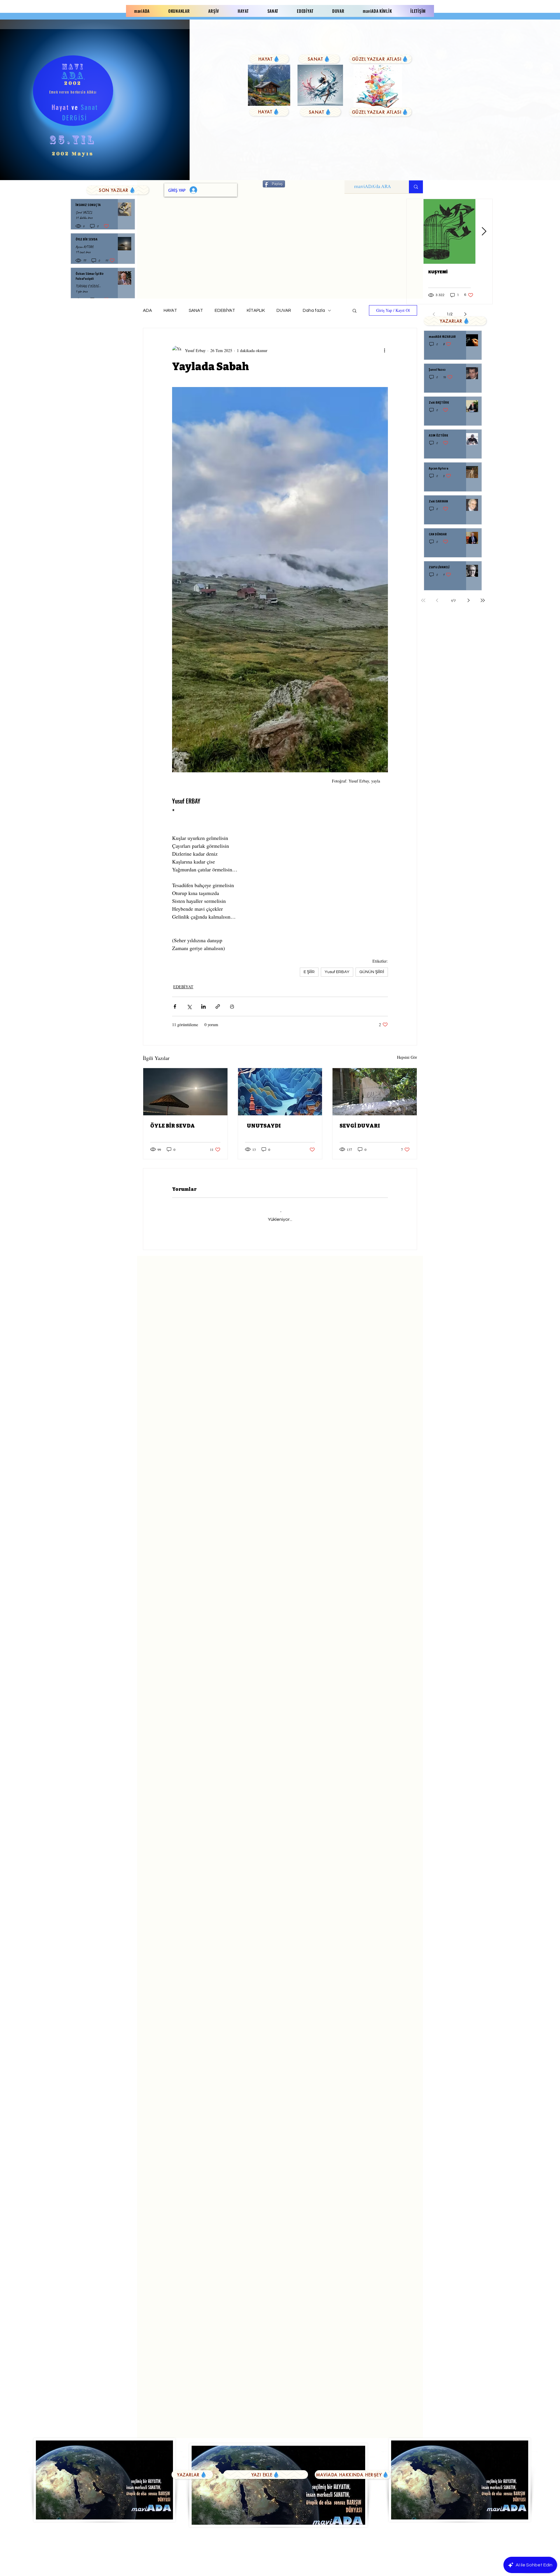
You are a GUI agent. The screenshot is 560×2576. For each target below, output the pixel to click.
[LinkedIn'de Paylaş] (203, 1006)
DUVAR (284, 311)
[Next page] (469, 600)
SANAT (196, 311)
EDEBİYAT (225, 311)
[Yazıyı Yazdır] (232, 1006)
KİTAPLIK (256, 311)
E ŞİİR (309, 972)
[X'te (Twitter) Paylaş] (189, 1006)
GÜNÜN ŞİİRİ (372, 972)
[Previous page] (437, 600)
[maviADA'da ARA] (416, 187)
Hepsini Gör (407, 1057)
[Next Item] (484, 232)
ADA (147, 311)
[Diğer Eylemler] (384, 350)
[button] (355, 310)
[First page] (423, 600)
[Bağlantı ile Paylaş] (218, 1006)
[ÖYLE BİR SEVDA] (185, 1092)
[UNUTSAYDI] (280, 1092)
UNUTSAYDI (263, 1126)
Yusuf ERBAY (337, 972)
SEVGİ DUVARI (360, 1126)
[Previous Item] (415, 232)
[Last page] (483, 600)
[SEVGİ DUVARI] (375, 1092)
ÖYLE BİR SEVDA (173, 1126)
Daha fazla (314, 311)
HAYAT (170, 311)
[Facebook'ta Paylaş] (175, 1006)
